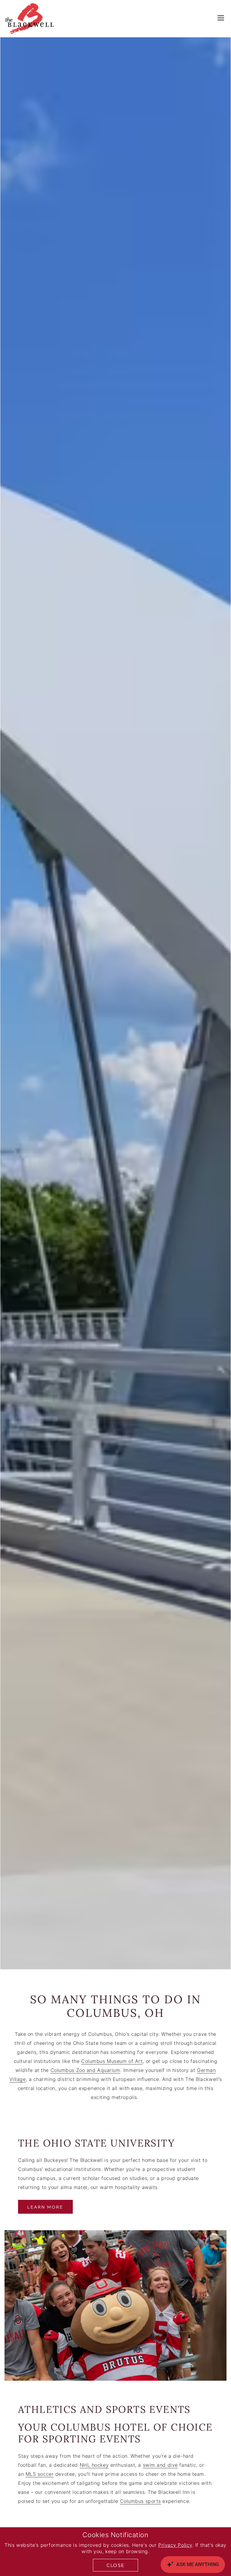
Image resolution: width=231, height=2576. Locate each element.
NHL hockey (94, 2466)
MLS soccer (40, 2475)
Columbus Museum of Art (112, 2062)
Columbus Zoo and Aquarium (85, 2071)
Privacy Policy (175, 2546)
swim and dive (160, 2466)
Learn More (45, 2207)
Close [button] (115, 2565)
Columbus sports (140, 2502)
